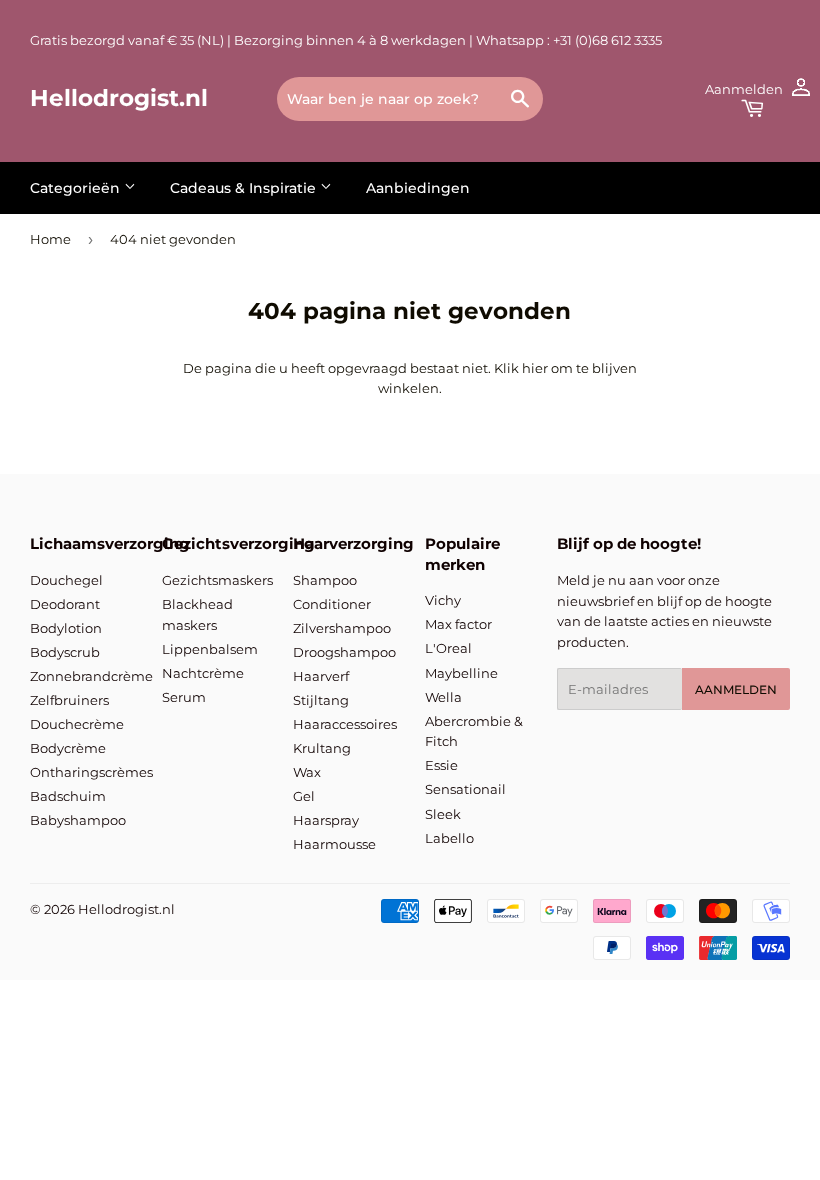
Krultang (322, 748)
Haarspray (326, 820)
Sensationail (465, 789)
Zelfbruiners (69, 700)
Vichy (443, 600)
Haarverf (321, 676)
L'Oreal (448, 648)
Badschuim (68, 796)
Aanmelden (736, 689)
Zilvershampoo (342, 628)
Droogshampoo (344, 652)
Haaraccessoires (345, 724)
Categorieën (77, 188)
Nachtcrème (203, 673)
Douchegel (66, 580)
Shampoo (325, 580)
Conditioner (332, 604)
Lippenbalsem (210, 649)
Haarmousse (334, 844)
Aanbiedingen (418, 188)
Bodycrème (68, 748)
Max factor (458, 624)
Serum (184, 697)
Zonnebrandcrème (91, 676)
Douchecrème (77, 724)
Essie (441, 765)
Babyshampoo (78, 820)
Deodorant (65, 604)
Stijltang (321, 700)
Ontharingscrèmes (91, 772)
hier (535, 368)
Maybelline (461, 673)
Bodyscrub (65, 652)
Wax (307, 772)
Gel (304, 796)
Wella (443, 697)
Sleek (443, 814)
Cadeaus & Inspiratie (245, 188)
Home (50, 239)
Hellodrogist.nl (119, 98)
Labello (449, 838)
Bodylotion (66, 628)
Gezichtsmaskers (217, 580)
